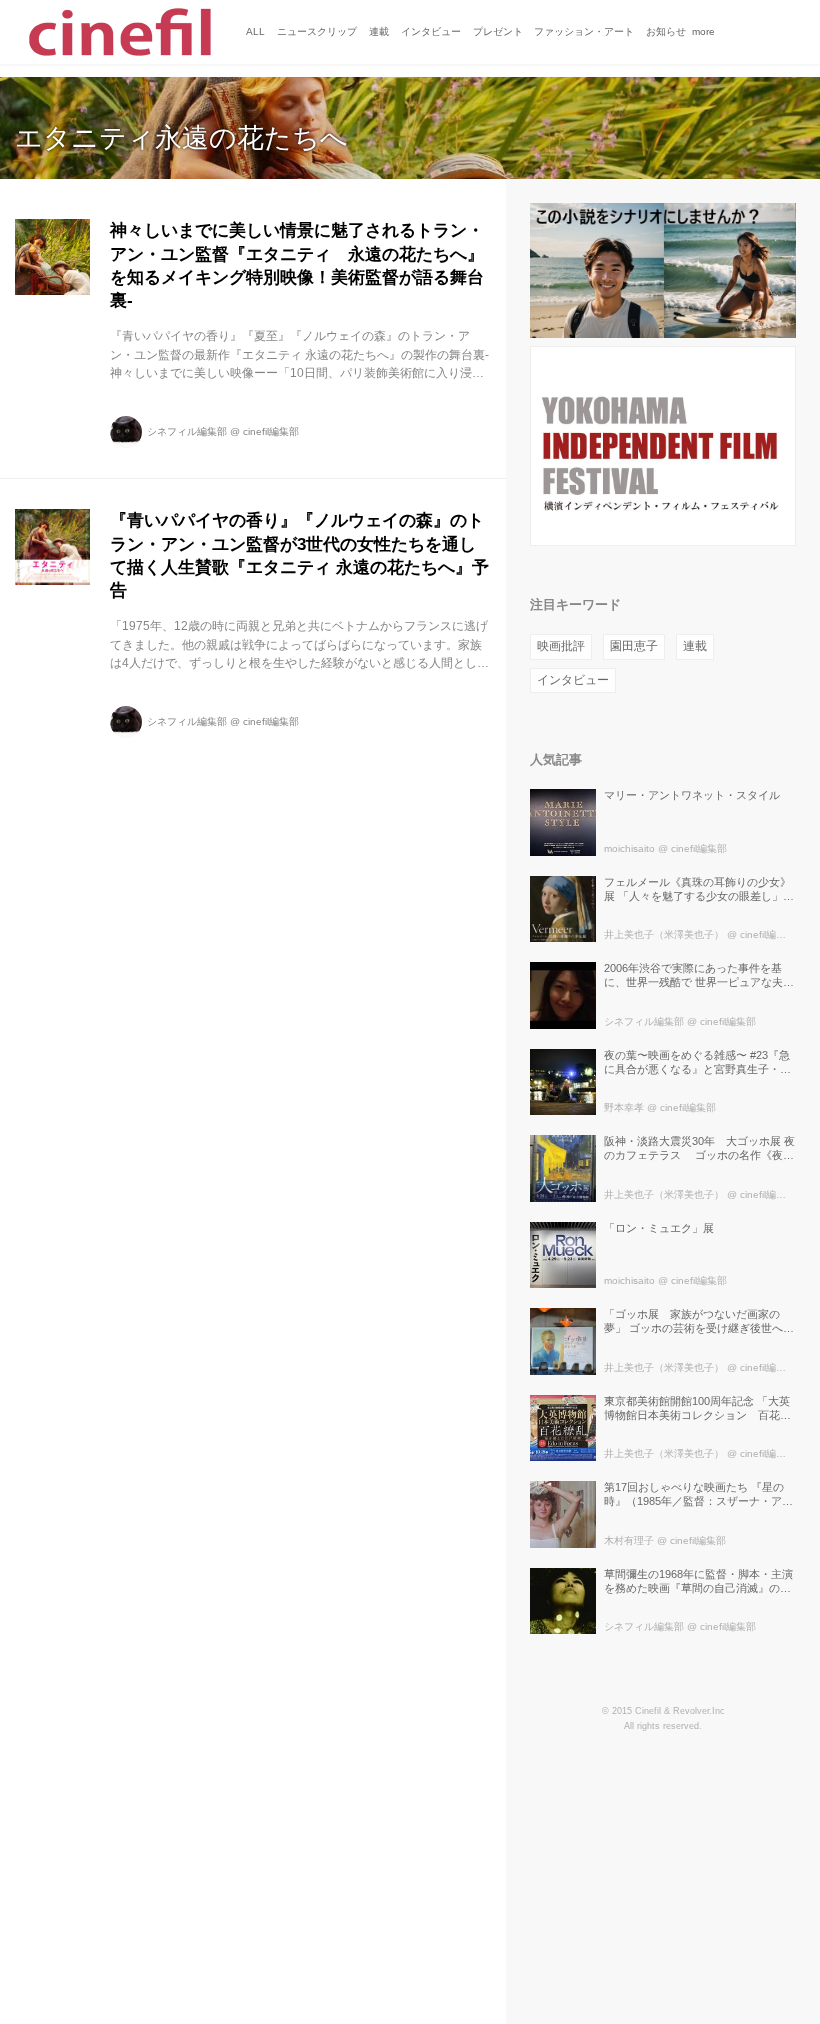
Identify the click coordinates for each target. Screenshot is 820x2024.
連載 (695, 646)
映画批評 (561, 646)
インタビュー (573, 680)
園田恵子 (634, 646)
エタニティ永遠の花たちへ (181, 138)
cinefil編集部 (271, 431)
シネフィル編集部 (187, 431)
